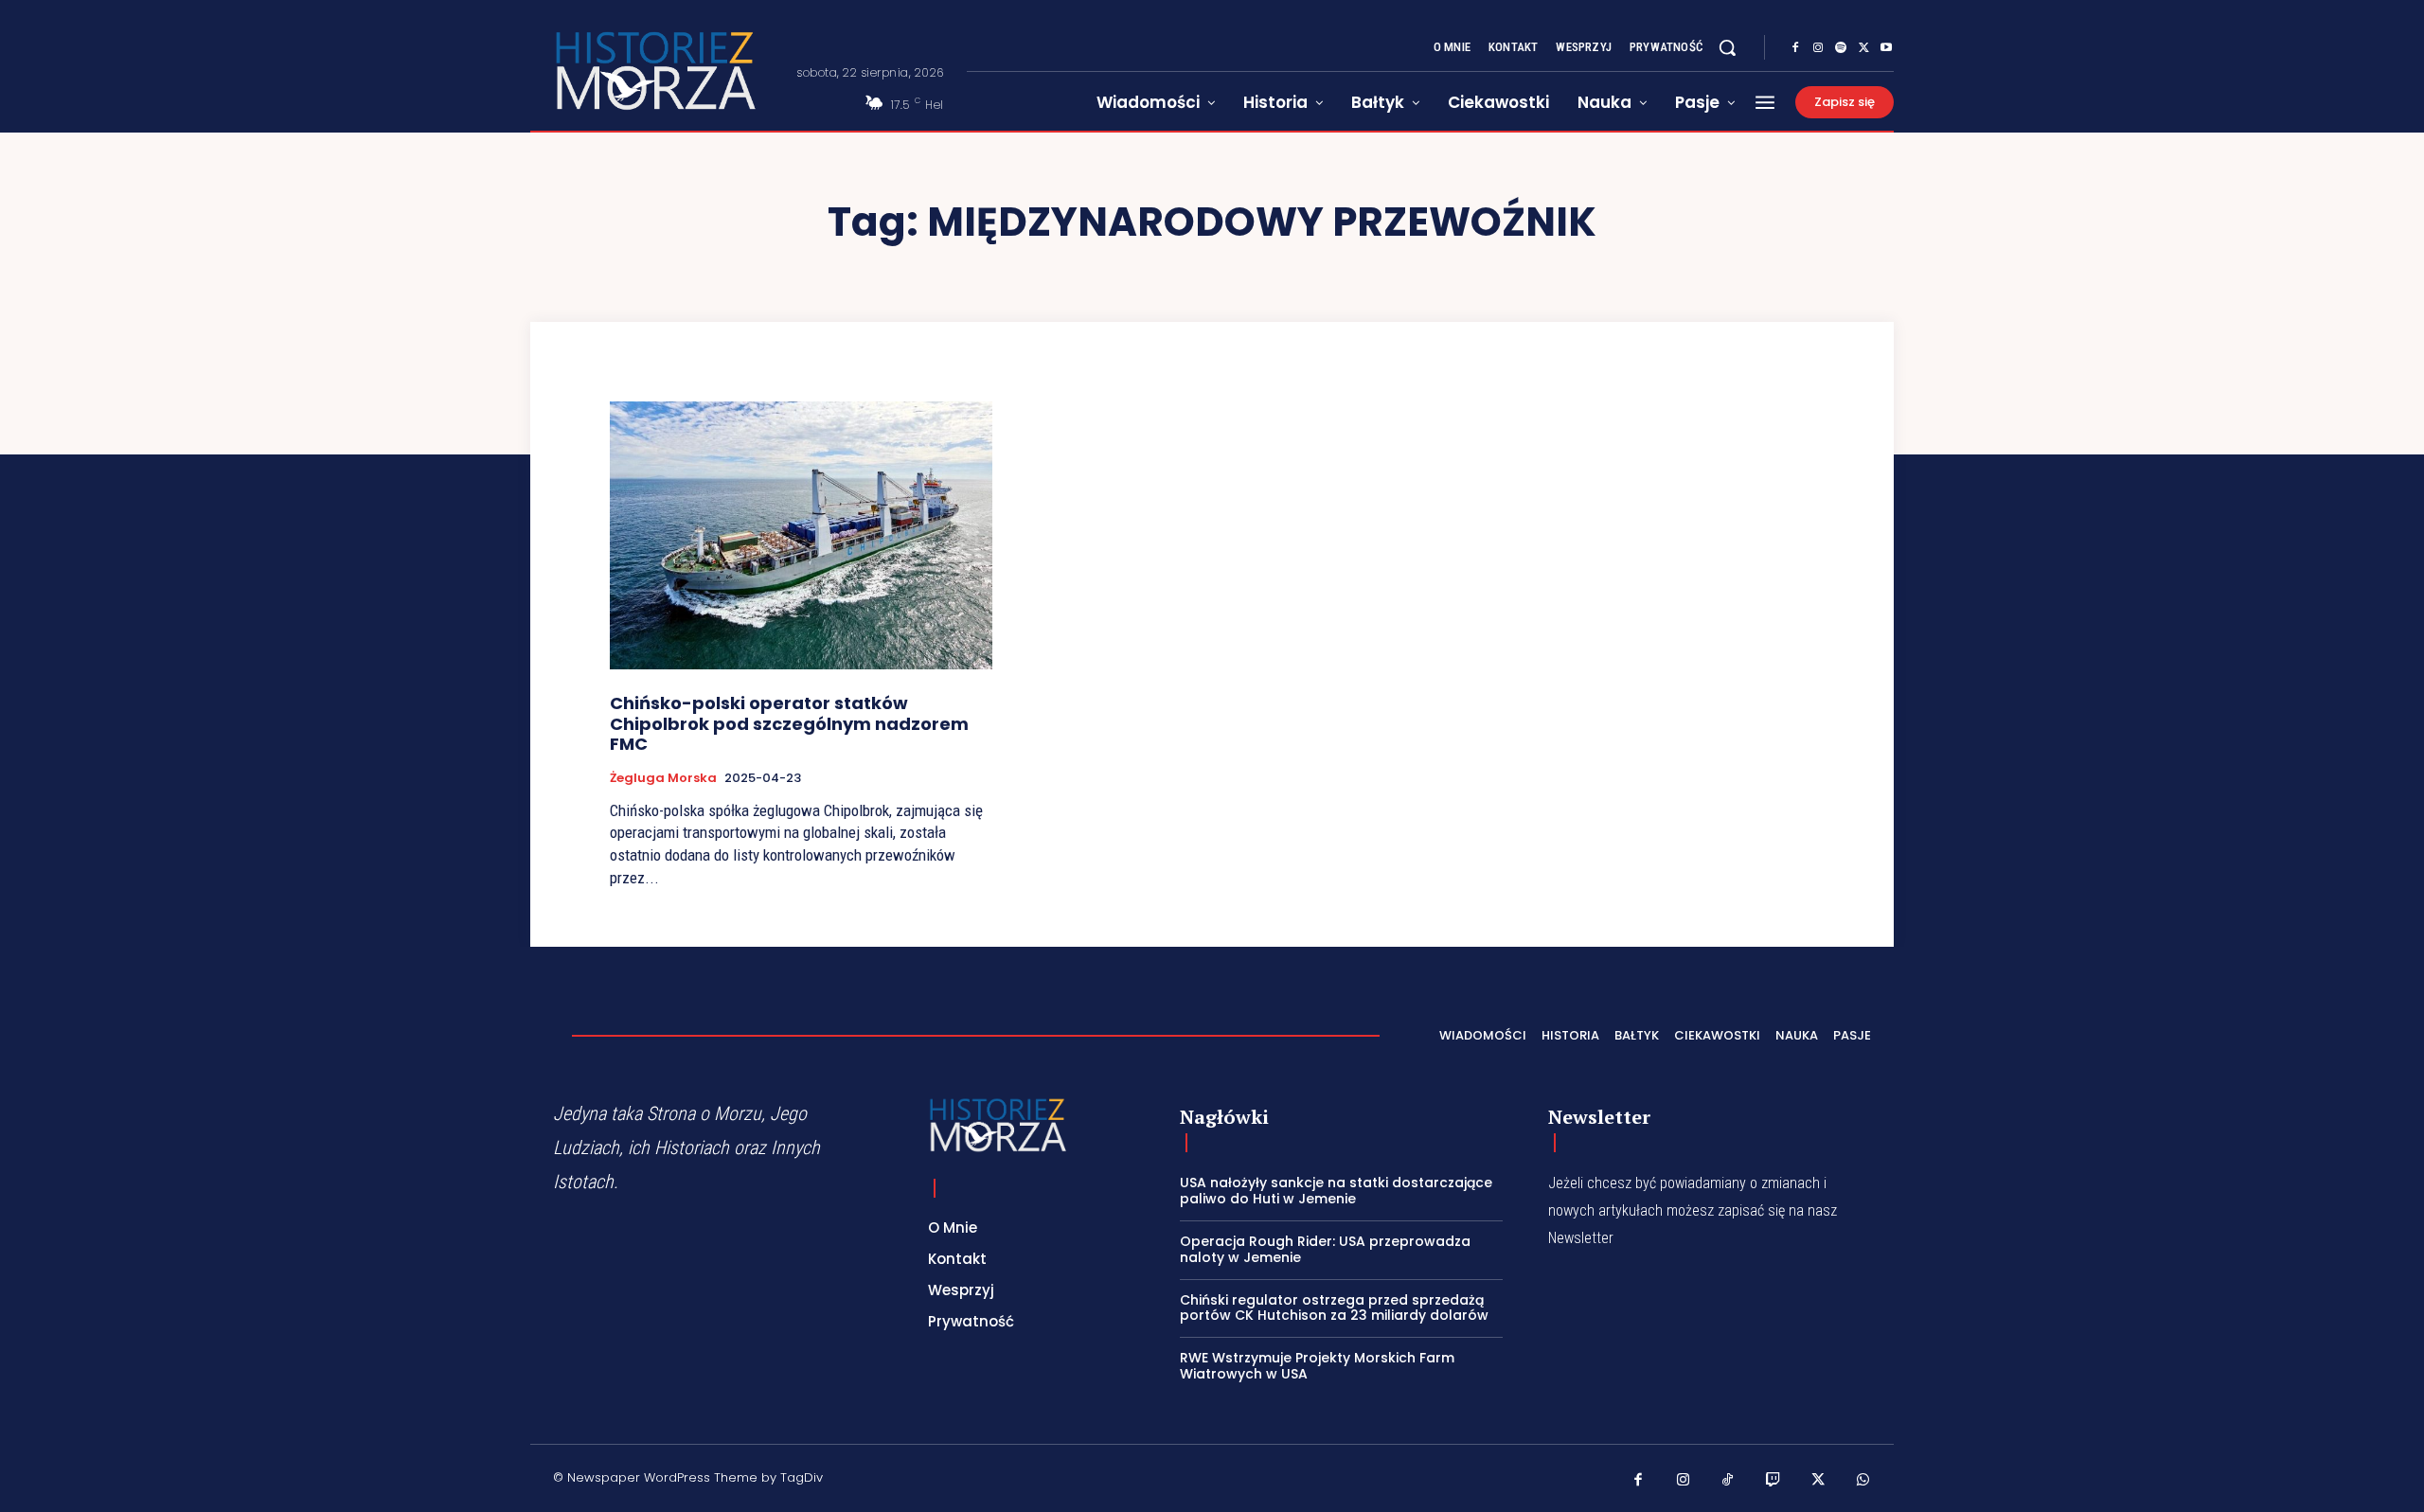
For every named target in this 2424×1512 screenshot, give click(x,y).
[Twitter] (1863, 48)
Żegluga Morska (663, 778)
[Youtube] (1886, 48)
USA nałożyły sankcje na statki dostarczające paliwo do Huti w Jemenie (1336, 1191)
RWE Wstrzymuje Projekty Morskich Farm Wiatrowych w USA (1317, 1366)
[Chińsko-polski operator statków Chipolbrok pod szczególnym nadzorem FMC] (801, 535)
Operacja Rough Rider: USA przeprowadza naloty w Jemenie (1325, 1249)
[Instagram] (1818, 48)
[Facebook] (1795, 48)
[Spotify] (1841, 48)
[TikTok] (1728, 1481)
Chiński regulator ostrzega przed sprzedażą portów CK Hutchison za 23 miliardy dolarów (1334, 1308)
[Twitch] (1773, 1481)
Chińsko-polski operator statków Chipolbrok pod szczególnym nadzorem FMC (789, 723)
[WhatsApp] (1863, 1481)
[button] (1727, 47)
